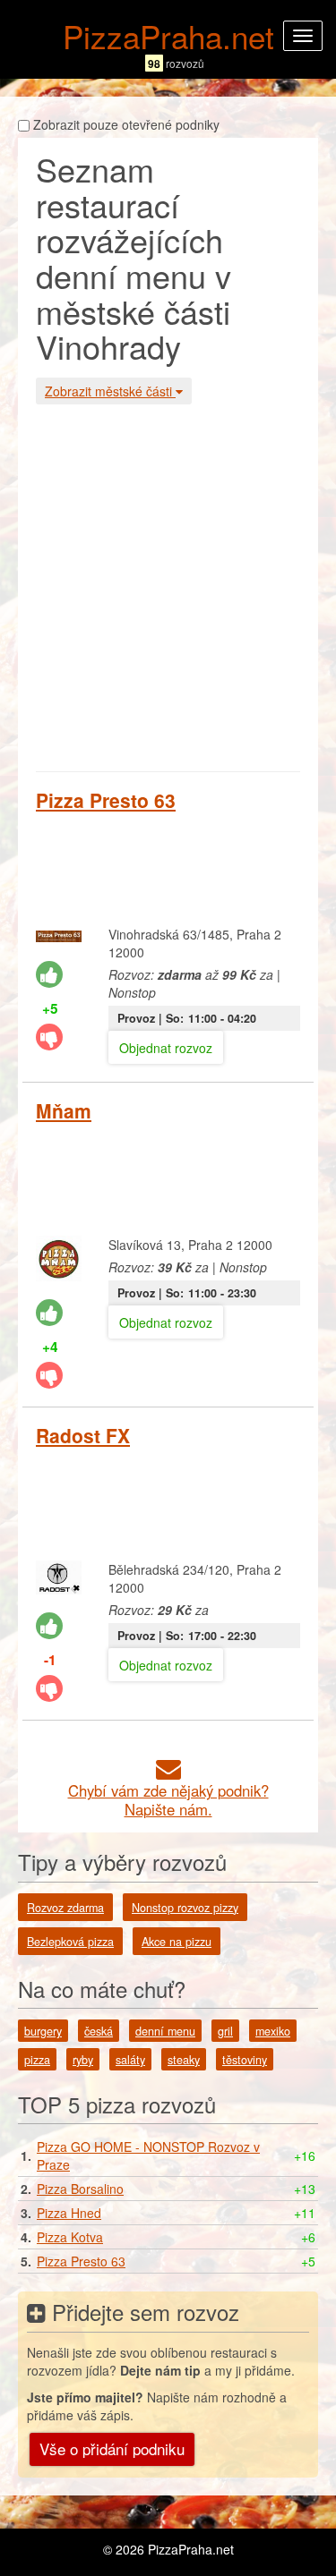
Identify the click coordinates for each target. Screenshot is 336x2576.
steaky (184, 2060)
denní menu (165, 2031)
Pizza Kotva (70, 2237)
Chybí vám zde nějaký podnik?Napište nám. (168, 1800)
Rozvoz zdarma (65, 1908)
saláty (130, 2060)
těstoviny (245, 2060)
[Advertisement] (168, 586)
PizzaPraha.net (168, 36)
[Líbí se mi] (49, 974)
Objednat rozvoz (166, 1048)
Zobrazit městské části (110, 391)
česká (99, 2031)
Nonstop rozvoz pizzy (185, 1908)
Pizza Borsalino (80, 2189)
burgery (43, 2031)
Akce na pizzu (177, 1942)
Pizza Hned (69, 2213)
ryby (83, 2060)
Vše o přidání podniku (112, 2448)
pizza (37, 2060)
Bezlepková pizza (70, 1942)
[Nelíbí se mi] (49, 1037)
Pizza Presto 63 (106, 800)
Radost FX (83, 1435)
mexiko (273, 2031)
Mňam (64, 1110)
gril (225, 2031)
